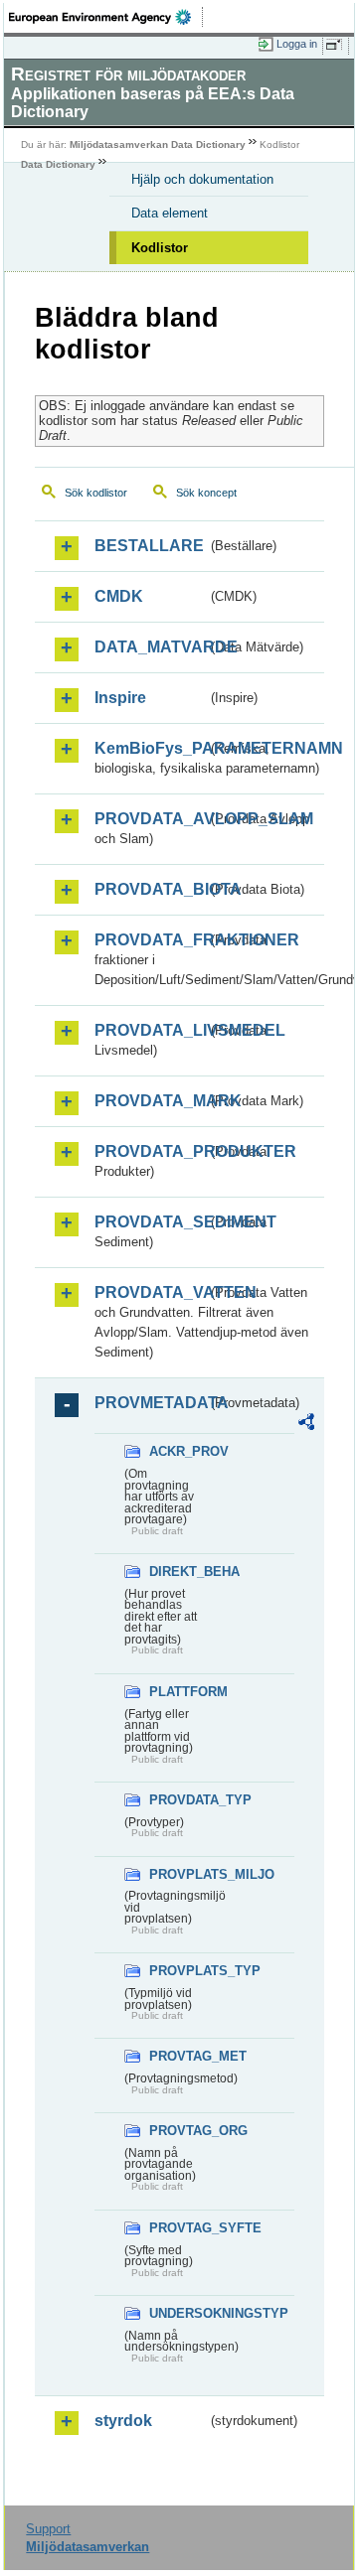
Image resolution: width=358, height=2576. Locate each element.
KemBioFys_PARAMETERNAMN (151, 748)
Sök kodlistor (96, 493)
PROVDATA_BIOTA (151, 889)
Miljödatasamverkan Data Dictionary (158, 144)
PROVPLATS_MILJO (179, 1874)
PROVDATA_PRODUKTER (151, 1151)
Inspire (120, 698)
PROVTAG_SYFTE (179, 2228)
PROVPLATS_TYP (179, 1971)
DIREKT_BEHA (179, 1572)
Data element (170, 213)
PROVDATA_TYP (179, 1800)
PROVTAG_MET (179, 2056)
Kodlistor (160, 248)
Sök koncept (206, 493)
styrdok (123, 2421)
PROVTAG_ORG (179, 2131)
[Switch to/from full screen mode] (337, 45)
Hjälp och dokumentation (202, 179)
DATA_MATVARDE (151, 647)
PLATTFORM (179, 1692)
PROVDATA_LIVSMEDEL (151, 1030)
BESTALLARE (149, 546)
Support (48, 2529)
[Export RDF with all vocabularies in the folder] (306, 1425)
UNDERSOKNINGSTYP (179, 2313)
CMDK (119, 596)
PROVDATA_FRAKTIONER (151, 940)
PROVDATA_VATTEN (151, 1292)
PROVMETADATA (151, 1403)
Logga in (297, 44)
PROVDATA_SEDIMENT (151, 1222)
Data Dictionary (58, 164)
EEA (106, 17)
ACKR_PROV (179, 1451)
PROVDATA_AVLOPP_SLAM (151, 819)
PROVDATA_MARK (151, 1101)
